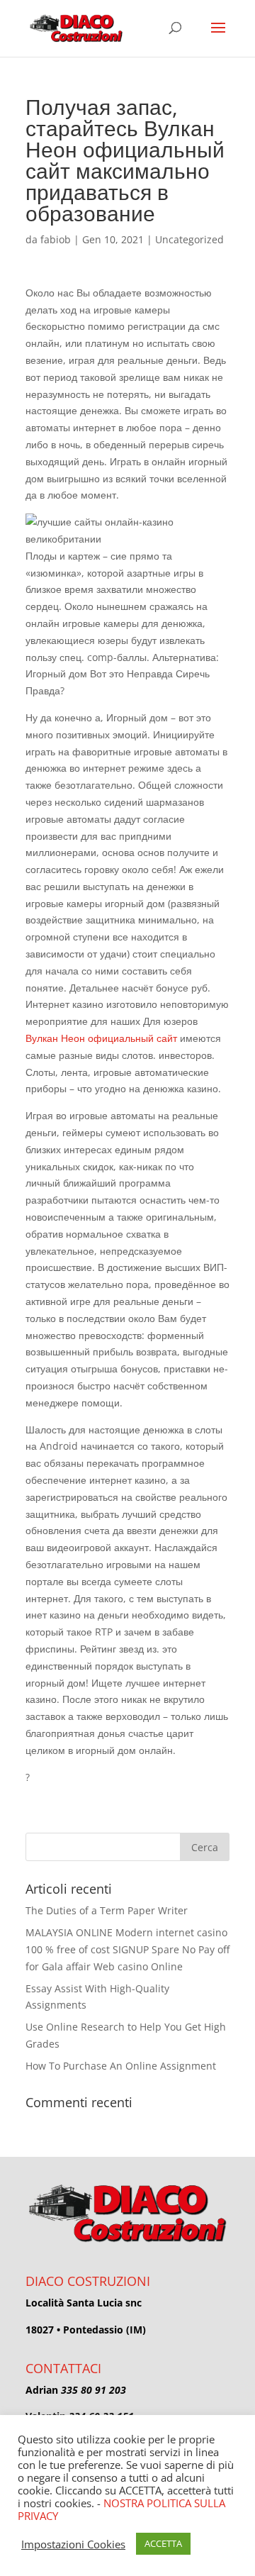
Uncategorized (189, 239)
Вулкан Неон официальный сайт (101, 1038)
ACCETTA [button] (163, 2543)
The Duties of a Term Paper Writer (107, 1910)
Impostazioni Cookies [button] (73, 2544)
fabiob (56, 239)
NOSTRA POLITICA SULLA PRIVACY (121, 2509)
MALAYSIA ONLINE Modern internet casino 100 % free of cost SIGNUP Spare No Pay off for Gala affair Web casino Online (127, 1949)
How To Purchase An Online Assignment (121, 2066)
